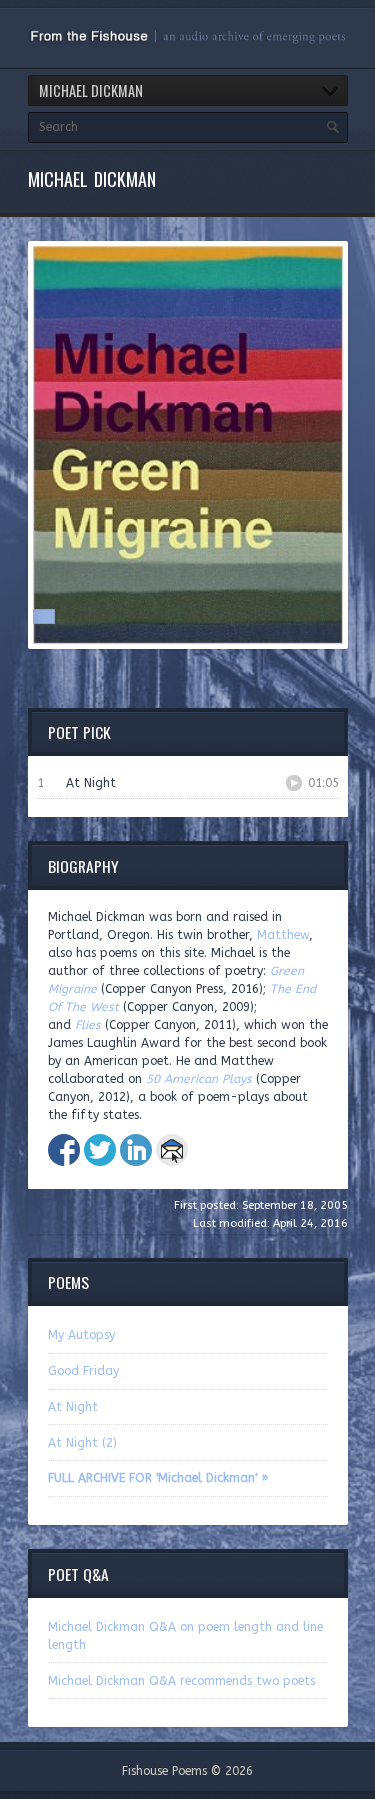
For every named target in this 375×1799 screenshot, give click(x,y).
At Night (73, 1407)
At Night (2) (82, 1443)
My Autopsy (81, 1335)
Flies (88, 1025)
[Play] (294, 783)
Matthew (283, 935)
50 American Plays (199, 1079)
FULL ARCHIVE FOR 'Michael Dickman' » (158, 1478)
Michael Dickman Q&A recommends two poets (181, 1681)
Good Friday (83, 1371)
